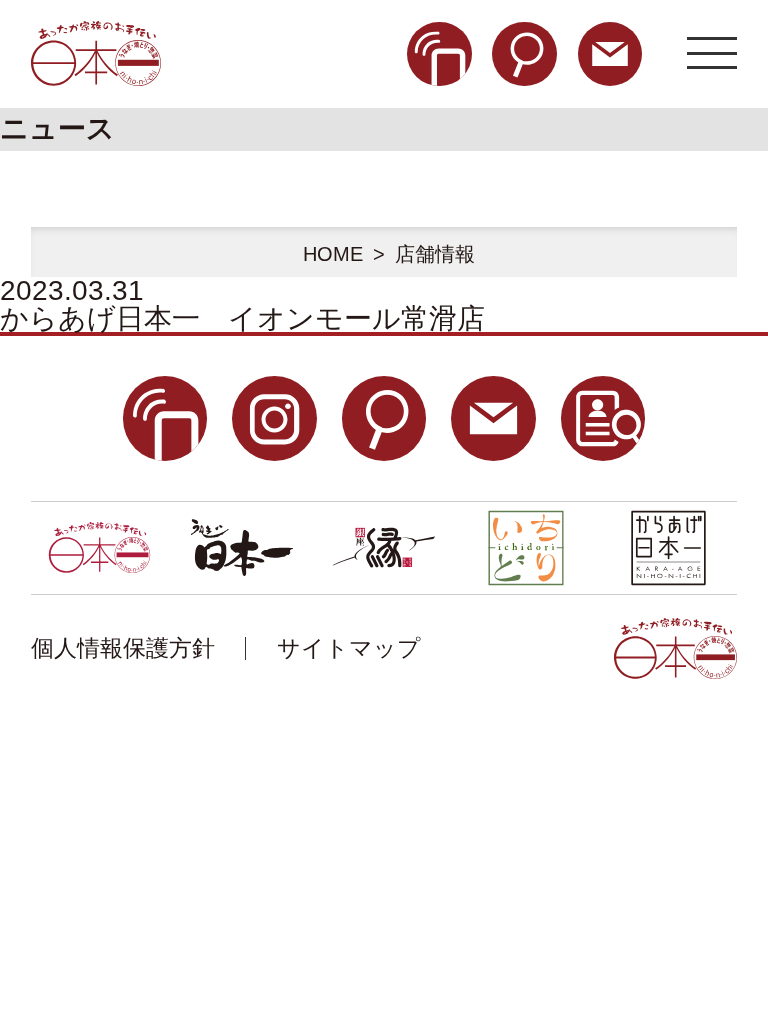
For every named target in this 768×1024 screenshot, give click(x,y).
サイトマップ (349, 648)
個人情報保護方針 (123, 648)
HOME (333, 254)
